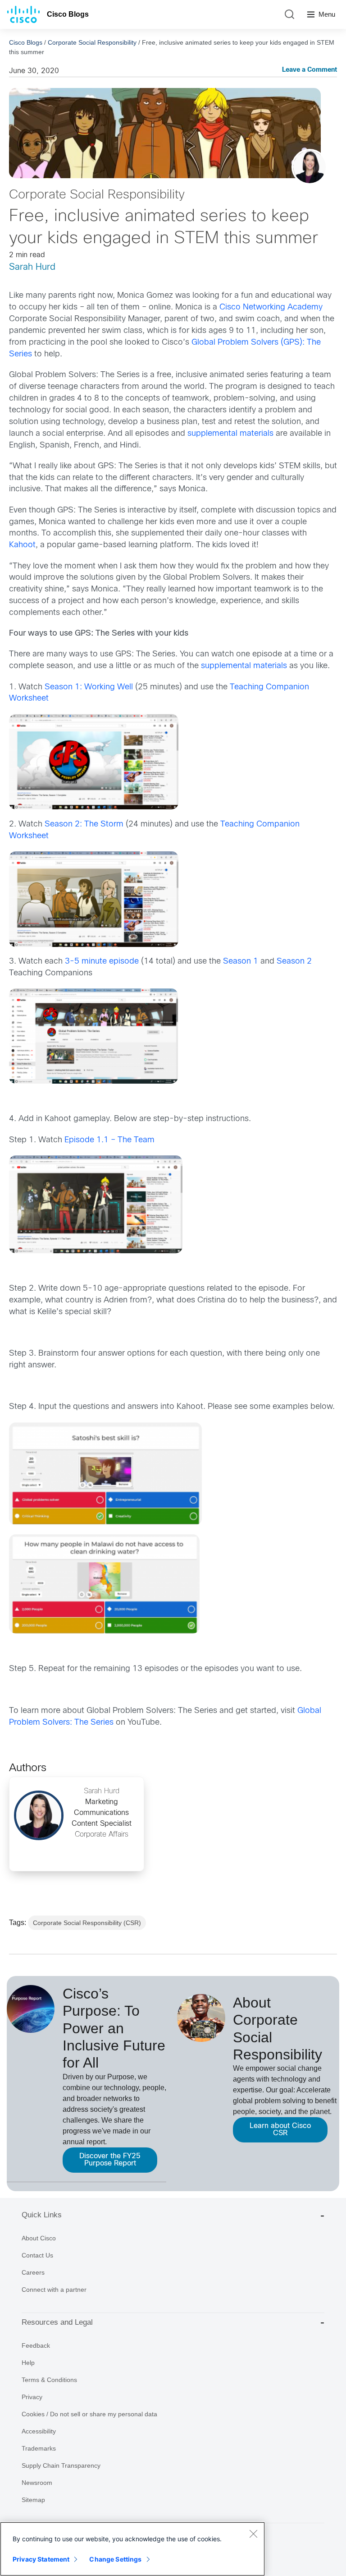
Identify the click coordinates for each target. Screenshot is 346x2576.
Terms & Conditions (49, 2380)
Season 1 (241, 962)
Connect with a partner (54, 2290)
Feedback (36, 2345)
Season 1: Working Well (89, 687)
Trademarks (39, 2448)
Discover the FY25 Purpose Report (110, 2160)
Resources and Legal (57, 2322)
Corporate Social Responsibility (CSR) (87, 1923)
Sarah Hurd (32, 267)
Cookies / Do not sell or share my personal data (89, 2414)
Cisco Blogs (68, 14)
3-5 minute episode (102, 962)
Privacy (32, 2397)
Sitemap (33, 2500)
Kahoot (22, 545)
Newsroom (37, 2483)
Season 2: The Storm (84, 824)
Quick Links (42, 2215)
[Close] (253, 2534)
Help (28, 2363)
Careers (33, 2272)
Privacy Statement (41, 2559)
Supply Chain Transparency (61, 2465)
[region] (132, 2549)
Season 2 (294, 962)
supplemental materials (230, 434)
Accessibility (39, 2431)
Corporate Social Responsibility (92, 42)
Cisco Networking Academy (271, 307)
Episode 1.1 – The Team (109, 1140)
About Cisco (39, 2238)
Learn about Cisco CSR (280, 2130)
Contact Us (37, 2255)
